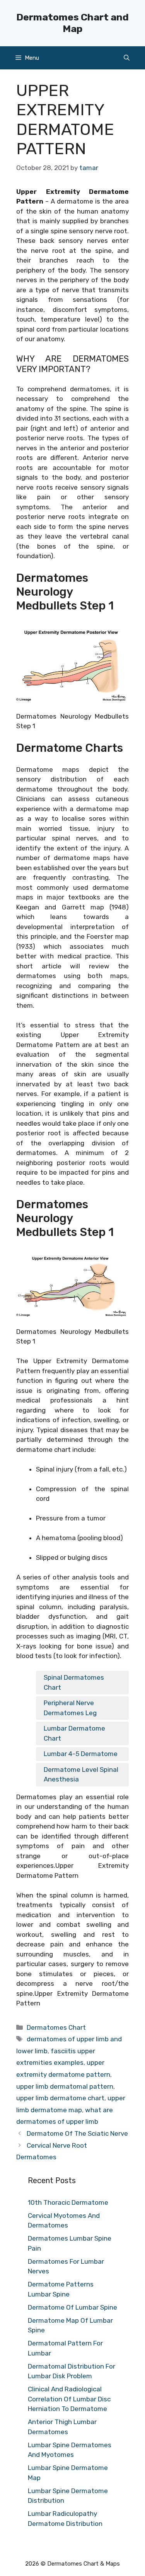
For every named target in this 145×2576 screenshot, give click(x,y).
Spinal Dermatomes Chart (74, 1682)
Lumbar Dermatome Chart (74, 1733)
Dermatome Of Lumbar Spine (72, 2307)
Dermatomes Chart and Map (72, 23)
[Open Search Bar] (127, 58)
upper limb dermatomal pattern (65, 2086)
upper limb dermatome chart (60, 2098)
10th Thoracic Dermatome (68, 2202)
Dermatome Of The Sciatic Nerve (77, 2133)
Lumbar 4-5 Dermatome (81, 1754)
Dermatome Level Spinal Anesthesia (81, 1775)
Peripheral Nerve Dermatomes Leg (70, 1708)
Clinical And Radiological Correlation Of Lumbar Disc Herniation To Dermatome (69, 2399)
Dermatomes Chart (56, 2027)
